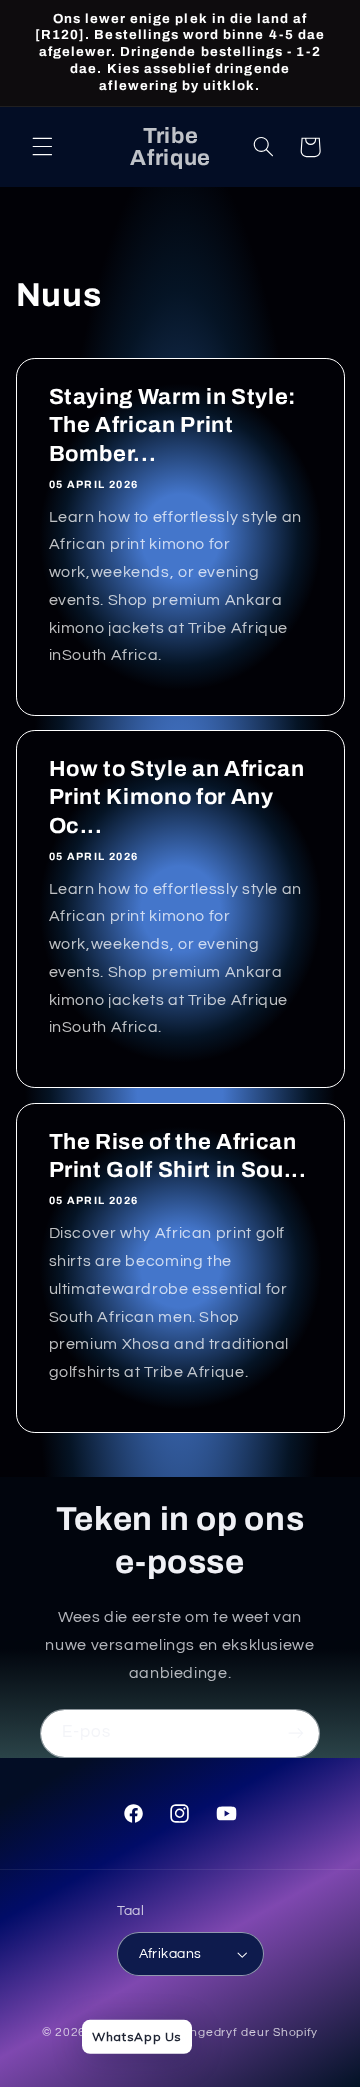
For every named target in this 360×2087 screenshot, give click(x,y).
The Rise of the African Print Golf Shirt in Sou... (177, 1156)
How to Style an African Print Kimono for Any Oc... (176, 797)
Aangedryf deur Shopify (246, 2032)
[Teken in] (296, 1733)
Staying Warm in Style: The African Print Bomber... (172, 425)
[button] (42, 147)
